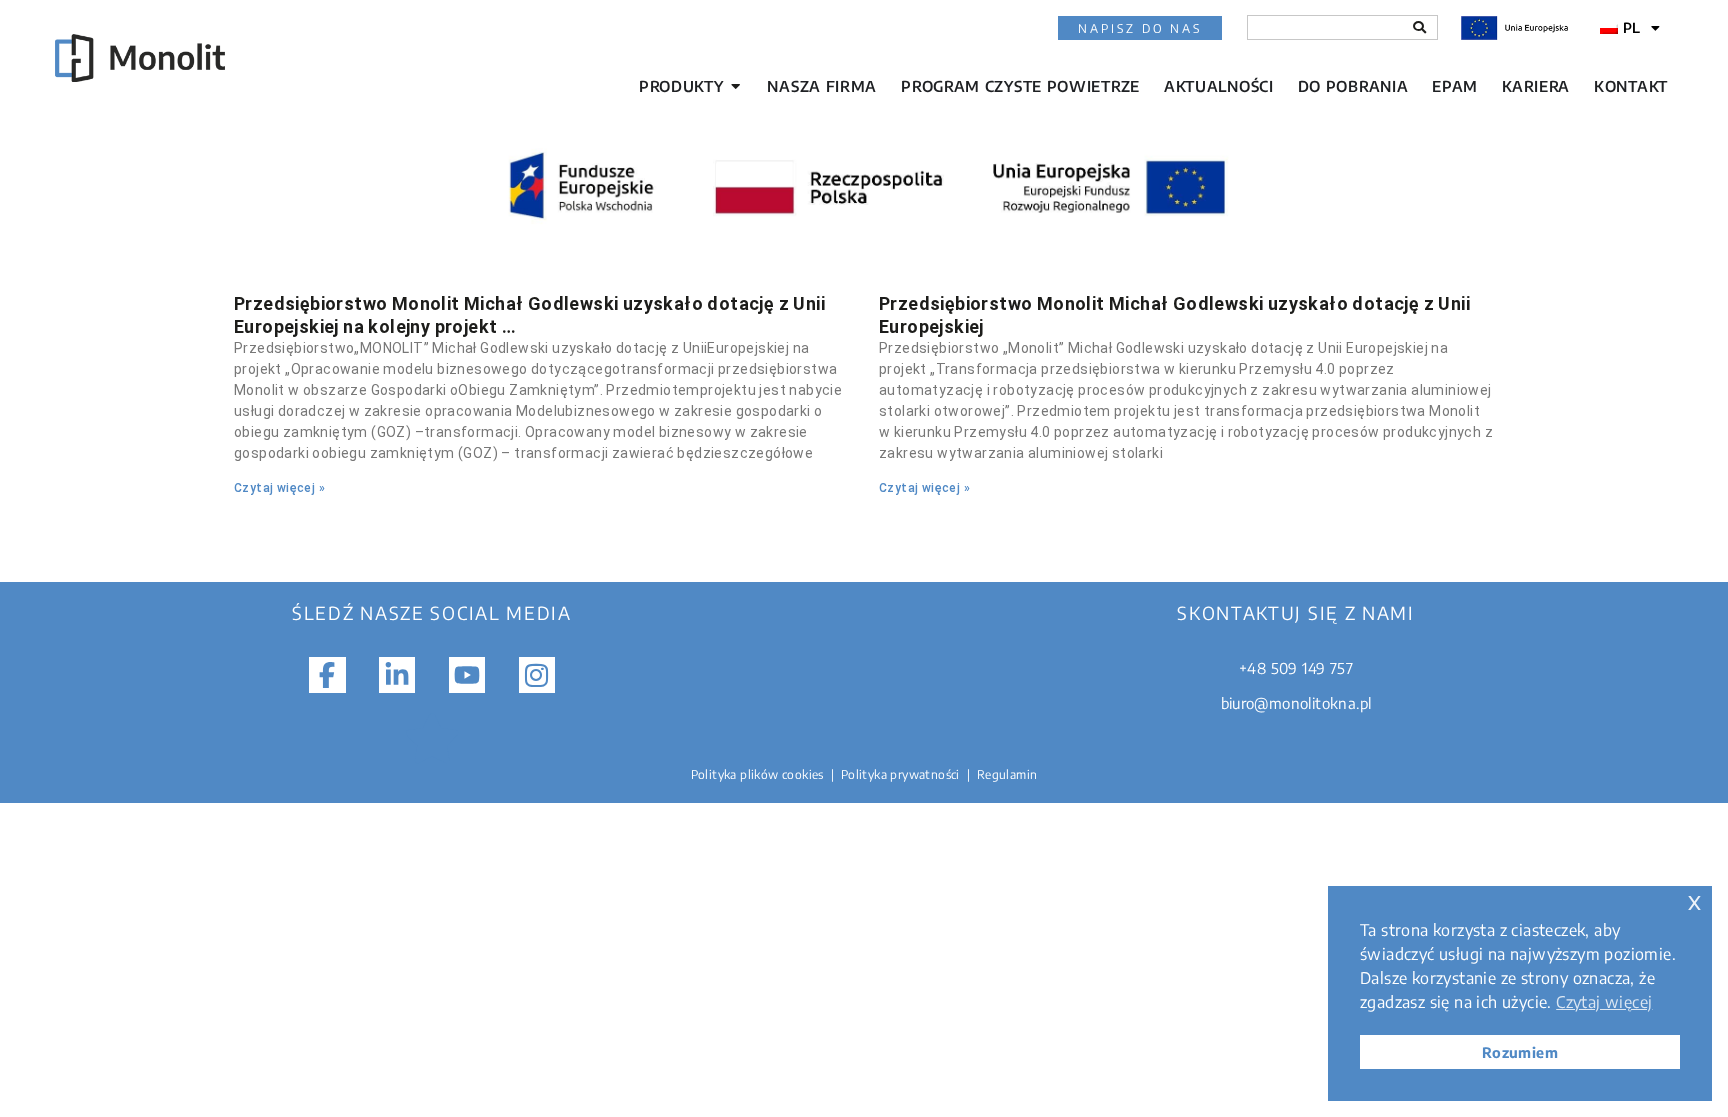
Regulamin (1007, 774)
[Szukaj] (1419, 27)
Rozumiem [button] (1520, 1052)
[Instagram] (537, 675)
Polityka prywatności (900, 774)
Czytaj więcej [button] (1604, 1002)
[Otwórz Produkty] (735, 86)
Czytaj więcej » (279, 488)
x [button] (1694, 900)
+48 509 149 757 (1296, 668)
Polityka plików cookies (757, 774)
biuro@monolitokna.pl (1296, 703)
